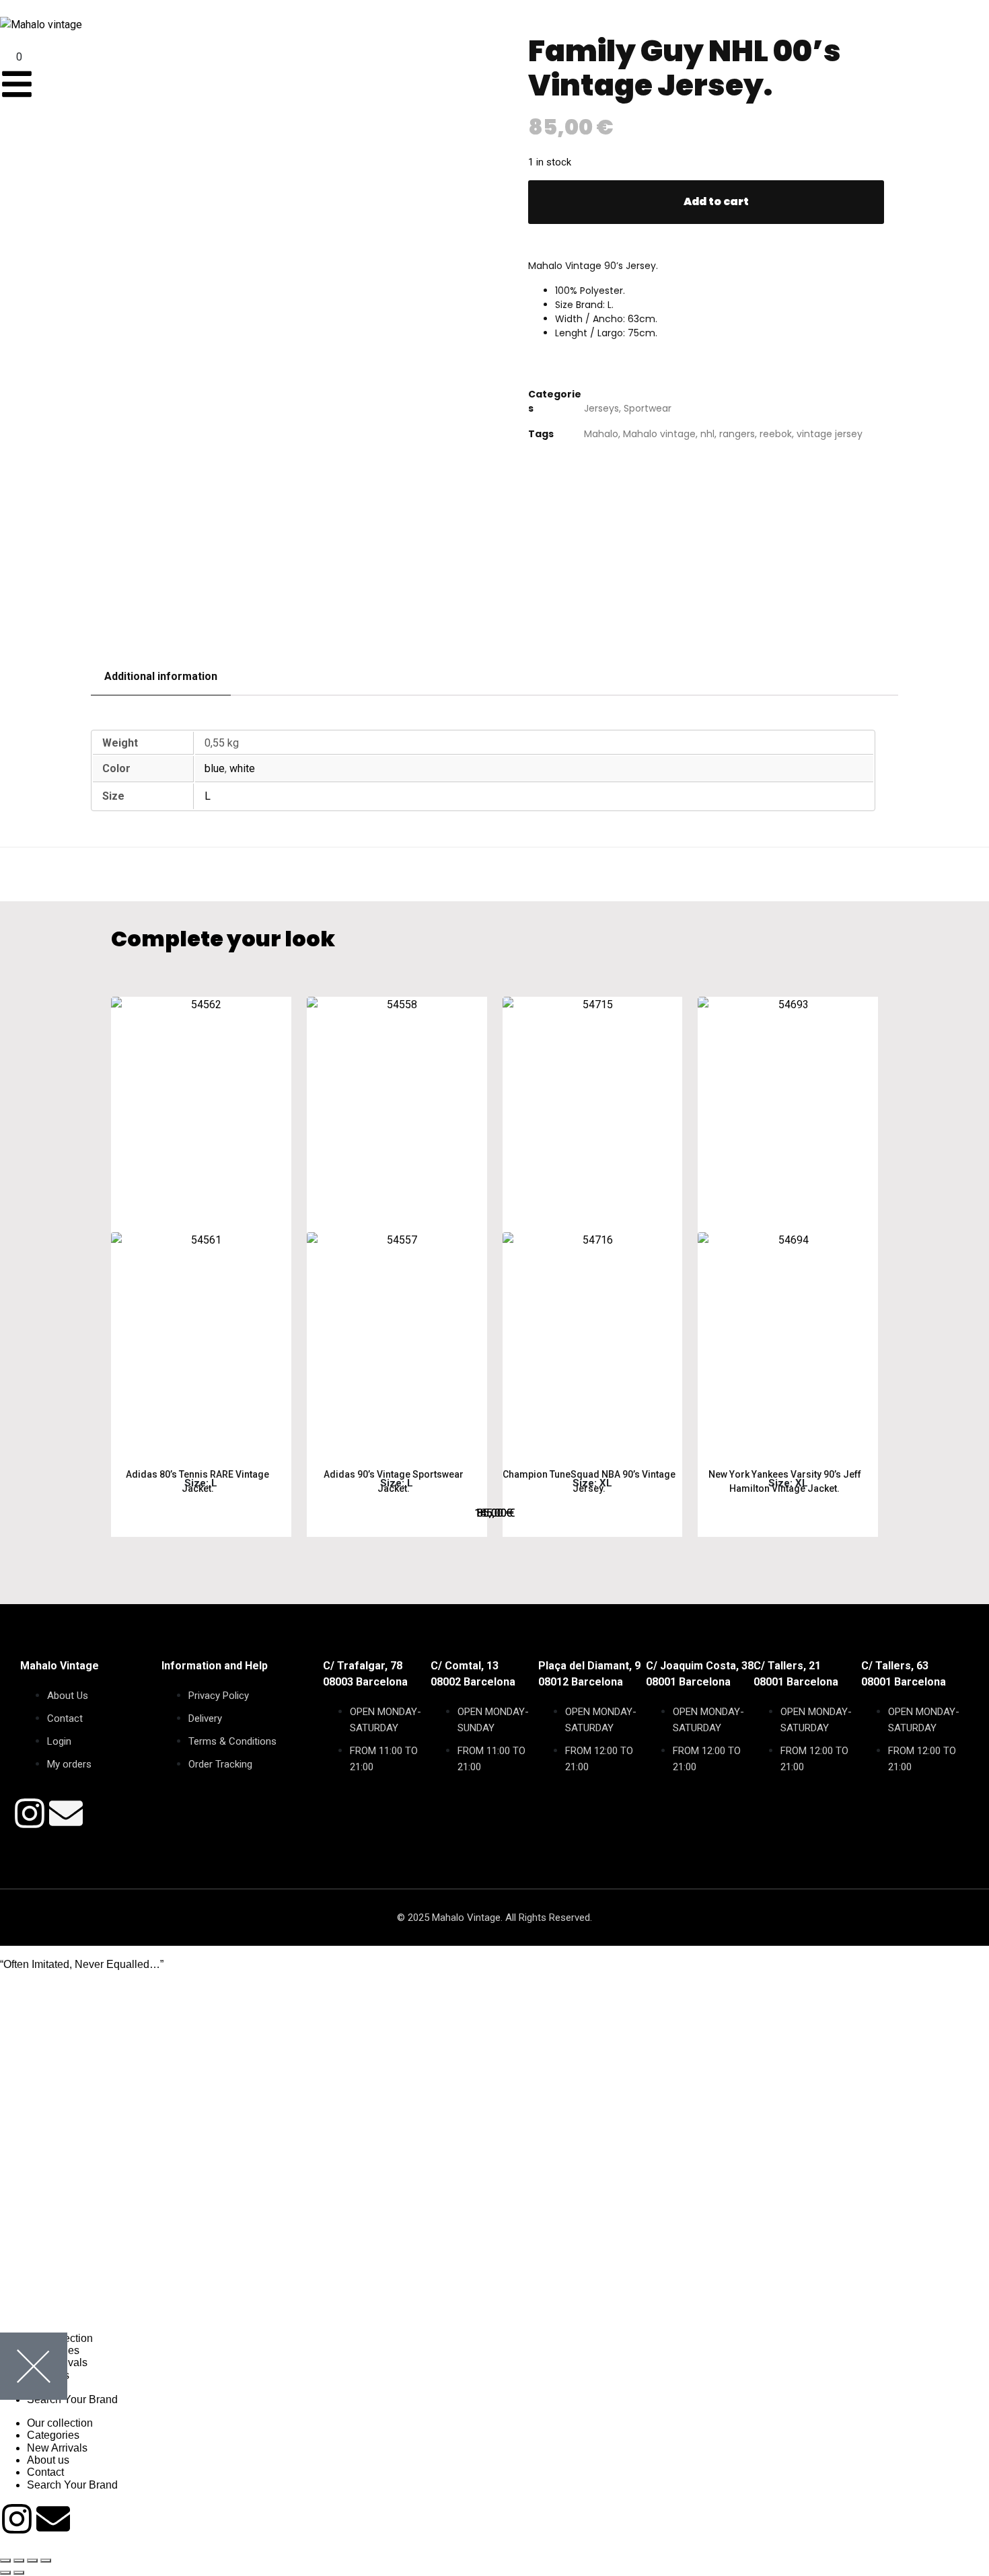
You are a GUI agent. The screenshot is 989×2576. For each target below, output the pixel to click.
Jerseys (601, 408)
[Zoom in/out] (5, 2561)
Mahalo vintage (659, 434)
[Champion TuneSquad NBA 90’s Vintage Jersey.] (593, 1227)
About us (48, 2460)
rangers (737, 434)
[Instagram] (30, 1813)
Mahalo (601, 434)
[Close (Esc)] (46, 2561)
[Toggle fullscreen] (19, 2561)
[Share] (32, 2561)
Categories (53, 2435)
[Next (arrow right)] (19, 2573)
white (242, 768)
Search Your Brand (72, 2399)
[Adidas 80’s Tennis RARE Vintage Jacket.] (201, 1227)
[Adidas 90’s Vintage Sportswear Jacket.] (397, 1227)
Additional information (161, 676)
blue (215, 768)
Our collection (60, 2423)
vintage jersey (830, 434)
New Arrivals (57, 2448)
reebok (776, 434)
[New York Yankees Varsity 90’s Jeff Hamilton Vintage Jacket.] (788, 1227)
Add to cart (716, 201)
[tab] (161, 677)
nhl (707, 434)
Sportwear (648, 408)
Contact (45, 2472)
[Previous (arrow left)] (5, 2573)
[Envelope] (66, 1813)
